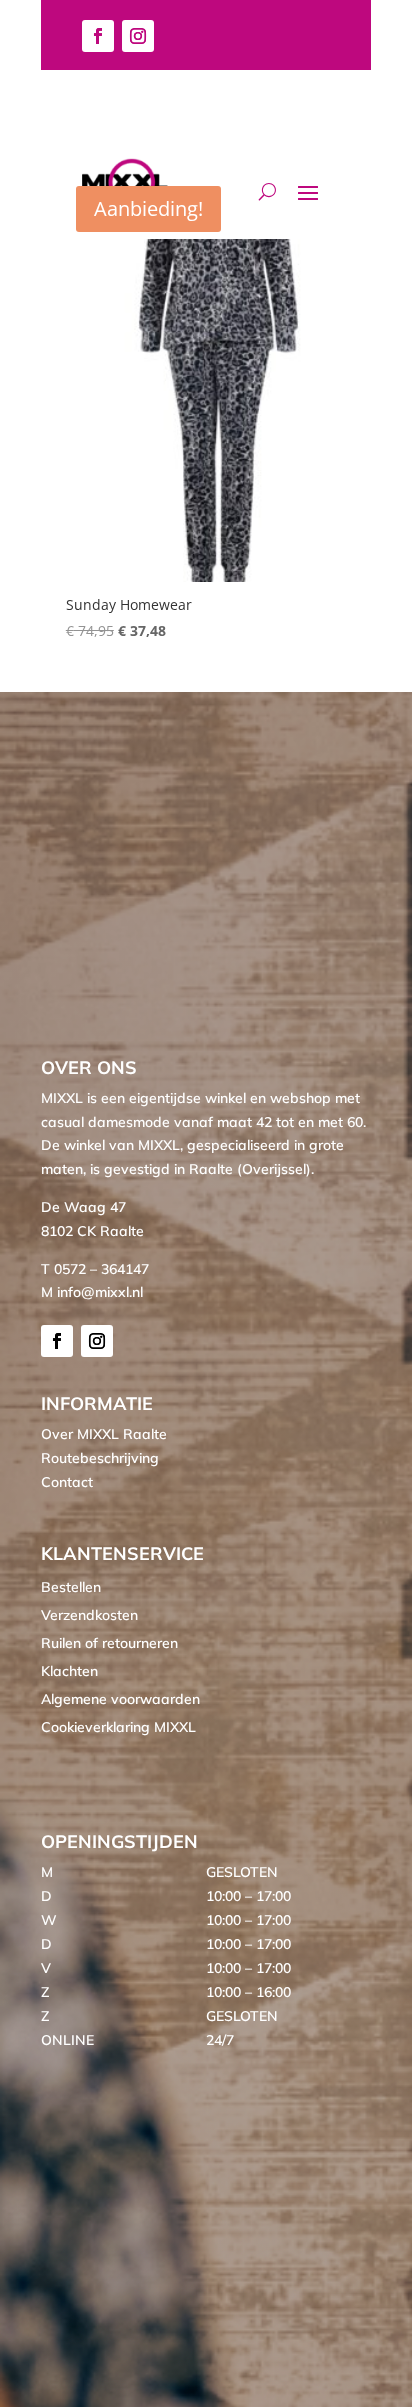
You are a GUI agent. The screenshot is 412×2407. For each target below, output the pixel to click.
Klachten (69, 1671)
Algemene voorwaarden (120, 1699)
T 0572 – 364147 (95, 1269)
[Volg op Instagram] (138, 36)
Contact (67, 1482)
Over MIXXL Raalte (104, 1434)
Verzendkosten (89, 1615)
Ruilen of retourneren (109, 1643)
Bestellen (71, 1587)
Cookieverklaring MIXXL (118, 1727)
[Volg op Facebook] (98, 36)
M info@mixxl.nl (92, 1292)
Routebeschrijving (100, 1458)
